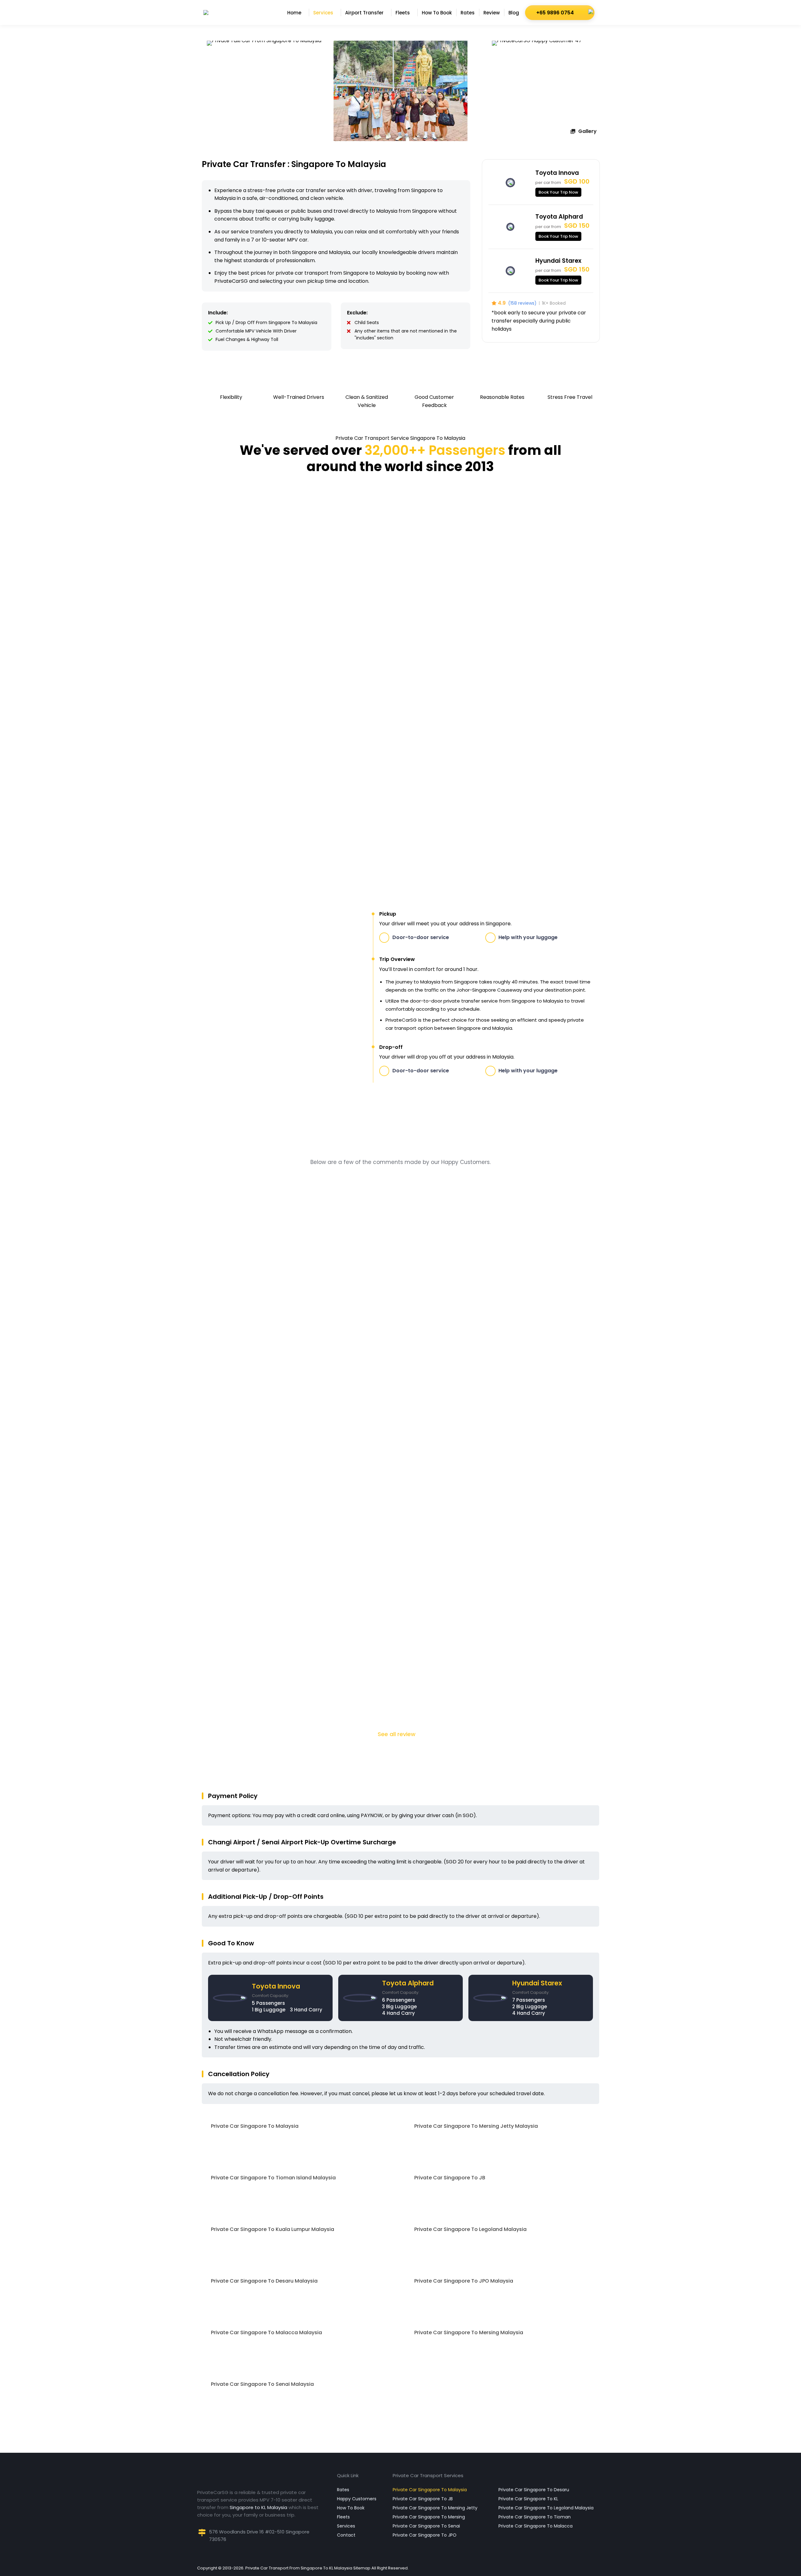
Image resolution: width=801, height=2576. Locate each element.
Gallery (587, 131)
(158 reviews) (522, 303)
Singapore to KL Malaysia (258, 2507)
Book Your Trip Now (558, 192)
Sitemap (362, 2568)
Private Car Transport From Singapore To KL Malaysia (299, 2568)
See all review (397, 1734)
